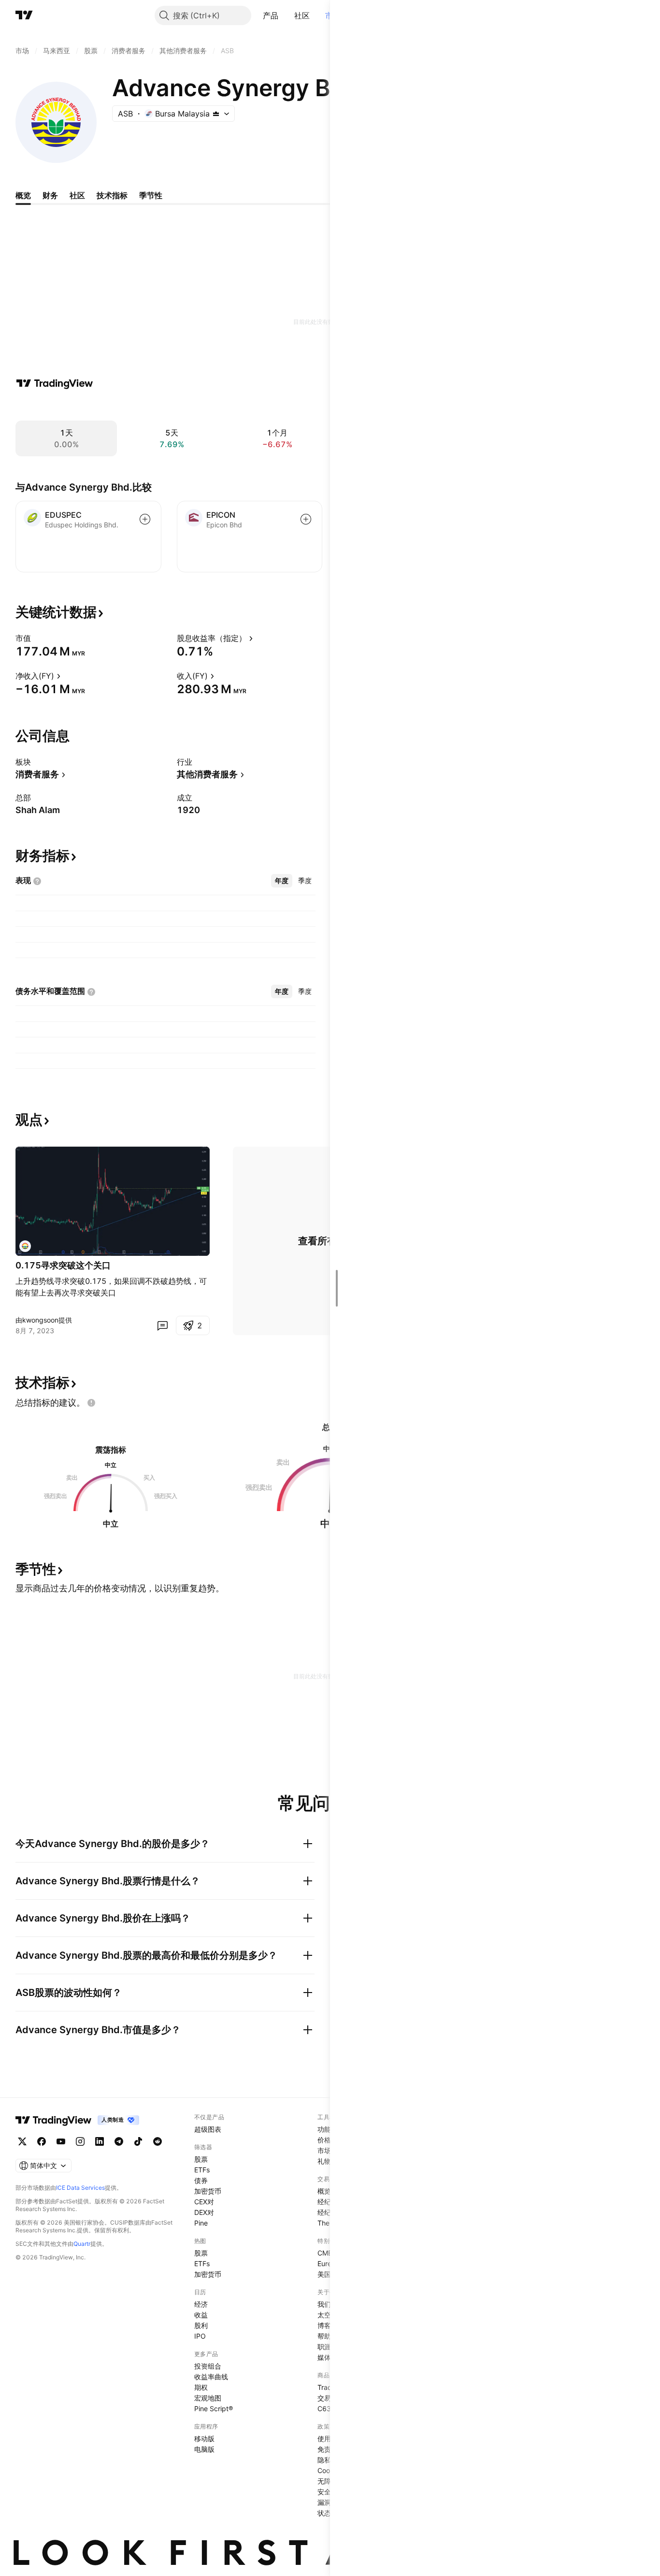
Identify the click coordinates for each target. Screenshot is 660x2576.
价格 (324, 2140)
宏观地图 (208, 2398)
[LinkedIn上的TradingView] (100, 2141)
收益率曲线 (211, 2377)
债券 (201, 2180)
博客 (324, 2325)
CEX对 (204, 2202)
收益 (201, 2315)
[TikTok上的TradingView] (138, 2141)
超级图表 (208, 2129)
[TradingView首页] (24, 15)
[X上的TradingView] (22, 2141)
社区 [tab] (77, 195)
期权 (201, 2387)
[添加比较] (145, 519)
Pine (201, 2223)
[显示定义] (37, 638)
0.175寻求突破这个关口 (63, 1265)
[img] (216, 114)
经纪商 (328, 2202)
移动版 (204, 2438)
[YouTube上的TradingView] (61, 2141)
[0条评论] (162, 1325)
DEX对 (204, 2212)
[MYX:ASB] (25, 1246)
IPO (200, 2336)
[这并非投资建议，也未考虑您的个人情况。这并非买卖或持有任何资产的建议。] (91, 1403)
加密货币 (208, 2191)
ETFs (202, 2170)
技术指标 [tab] (112, 195)
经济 (201, 2304)
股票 (201, 2159)
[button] (286, 15)
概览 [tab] (23, 195)
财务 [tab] (50, 195)
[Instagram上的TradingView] (80, 2141)
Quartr (82, 2244)
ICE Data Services (80, 2188)
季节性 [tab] (151, 195)
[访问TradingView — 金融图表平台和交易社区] (55, 383)
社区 (302, 15)
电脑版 (204, 2449)
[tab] (282, 881)
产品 (271, 15)
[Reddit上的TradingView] (158, 2141)
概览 (324, 2191)
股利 (201, 2325)
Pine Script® (214, 2409)
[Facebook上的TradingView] (42, 2141)
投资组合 (208, 2366)
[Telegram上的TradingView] (119, 2141)
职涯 (324, 2347)
